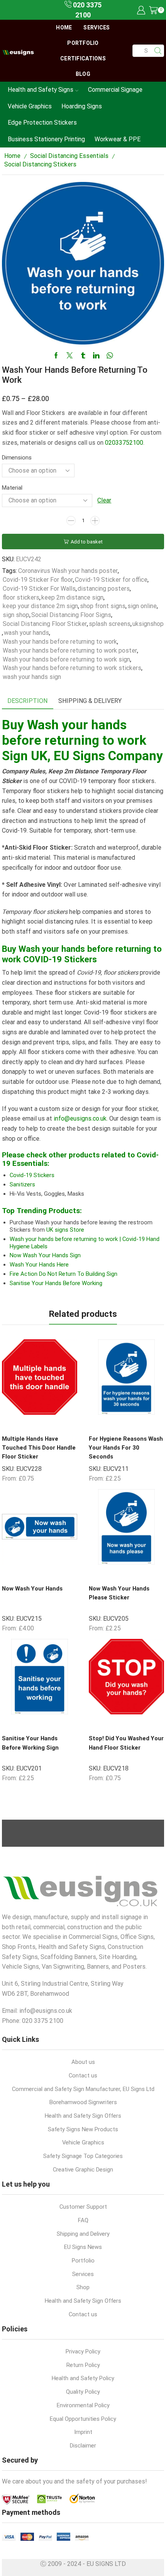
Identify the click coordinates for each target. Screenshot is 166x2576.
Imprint (83, 2432)
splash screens (110, 624)
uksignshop (148, 624)
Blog (83, 74)
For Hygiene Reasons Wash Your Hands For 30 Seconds (126, 1448)
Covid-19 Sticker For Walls (39, 589)
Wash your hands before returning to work (60, 642)
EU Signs (79, 756)
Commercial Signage (115, 90)
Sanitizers (22, 1184)
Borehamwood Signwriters (83, 2102)
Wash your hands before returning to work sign (66, 659)
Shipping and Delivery (83, 2234)
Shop (83, 2287)
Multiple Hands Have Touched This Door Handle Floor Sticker (39, 1448)
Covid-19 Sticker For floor (38, 580)
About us (83, 2062)
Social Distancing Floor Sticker (45, 624)
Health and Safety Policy (83, 2378)
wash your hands (26, 633)
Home (64, 27)
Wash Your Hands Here (39, 1265)
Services (97, 27)
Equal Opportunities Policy (83, 2419)
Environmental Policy (83, 2405)
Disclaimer (83, 2446)
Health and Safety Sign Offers (83, 2116)
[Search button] (158, 51)
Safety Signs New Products (83, 2129)
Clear (104, 500)
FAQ (83, 2220)
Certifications (83, 58)
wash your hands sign (32, 677)
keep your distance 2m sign (40, 606)
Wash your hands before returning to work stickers (72, 668)
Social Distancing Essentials (69, 156)
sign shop (16, 615)
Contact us (83, 2076)
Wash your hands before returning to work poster (70, 650)
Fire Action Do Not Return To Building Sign (64, 1274)
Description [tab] (27, 701)
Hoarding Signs (82, 106)
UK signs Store (65, 1230)
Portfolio (83, 43)
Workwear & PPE (118, 139)
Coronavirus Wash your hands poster (68, 571)
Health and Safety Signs (41, 90)
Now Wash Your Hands (32, 1589)
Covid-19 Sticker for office (111, 580)
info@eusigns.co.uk (79, 1118)
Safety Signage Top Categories (83, 2156)
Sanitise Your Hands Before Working (56, 1283)
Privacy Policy (83, 2351)
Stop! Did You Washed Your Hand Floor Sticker (126, 1743)
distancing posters (104, 589)
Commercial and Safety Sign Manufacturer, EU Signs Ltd (83, 2089)
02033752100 (124, 443)
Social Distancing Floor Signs (71, 615)
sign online (142, 606)
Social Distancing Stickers (40, 164)
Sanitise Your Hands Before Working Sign (30, 1743)
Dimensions (17, 458)
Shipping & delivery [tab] (90, 701)
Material (12, 488)
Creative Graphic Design (83, 2170)
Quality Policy (83, 2392)
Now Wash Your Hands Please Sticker (119, 1593)
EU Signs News (83, 2247)
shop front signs (103, 606)
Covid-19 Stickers (32, 1175)
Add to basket (87, 542)
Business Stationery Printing (46, 139)
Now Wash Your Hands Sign (45, 1255)
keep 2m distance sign (72, 597)
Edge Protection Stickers (42, 123)
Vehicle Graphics (30, 106)
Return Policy (83, 2365)
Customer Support (83, 2207)
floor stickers (21, 597)
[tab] (27, 701)
